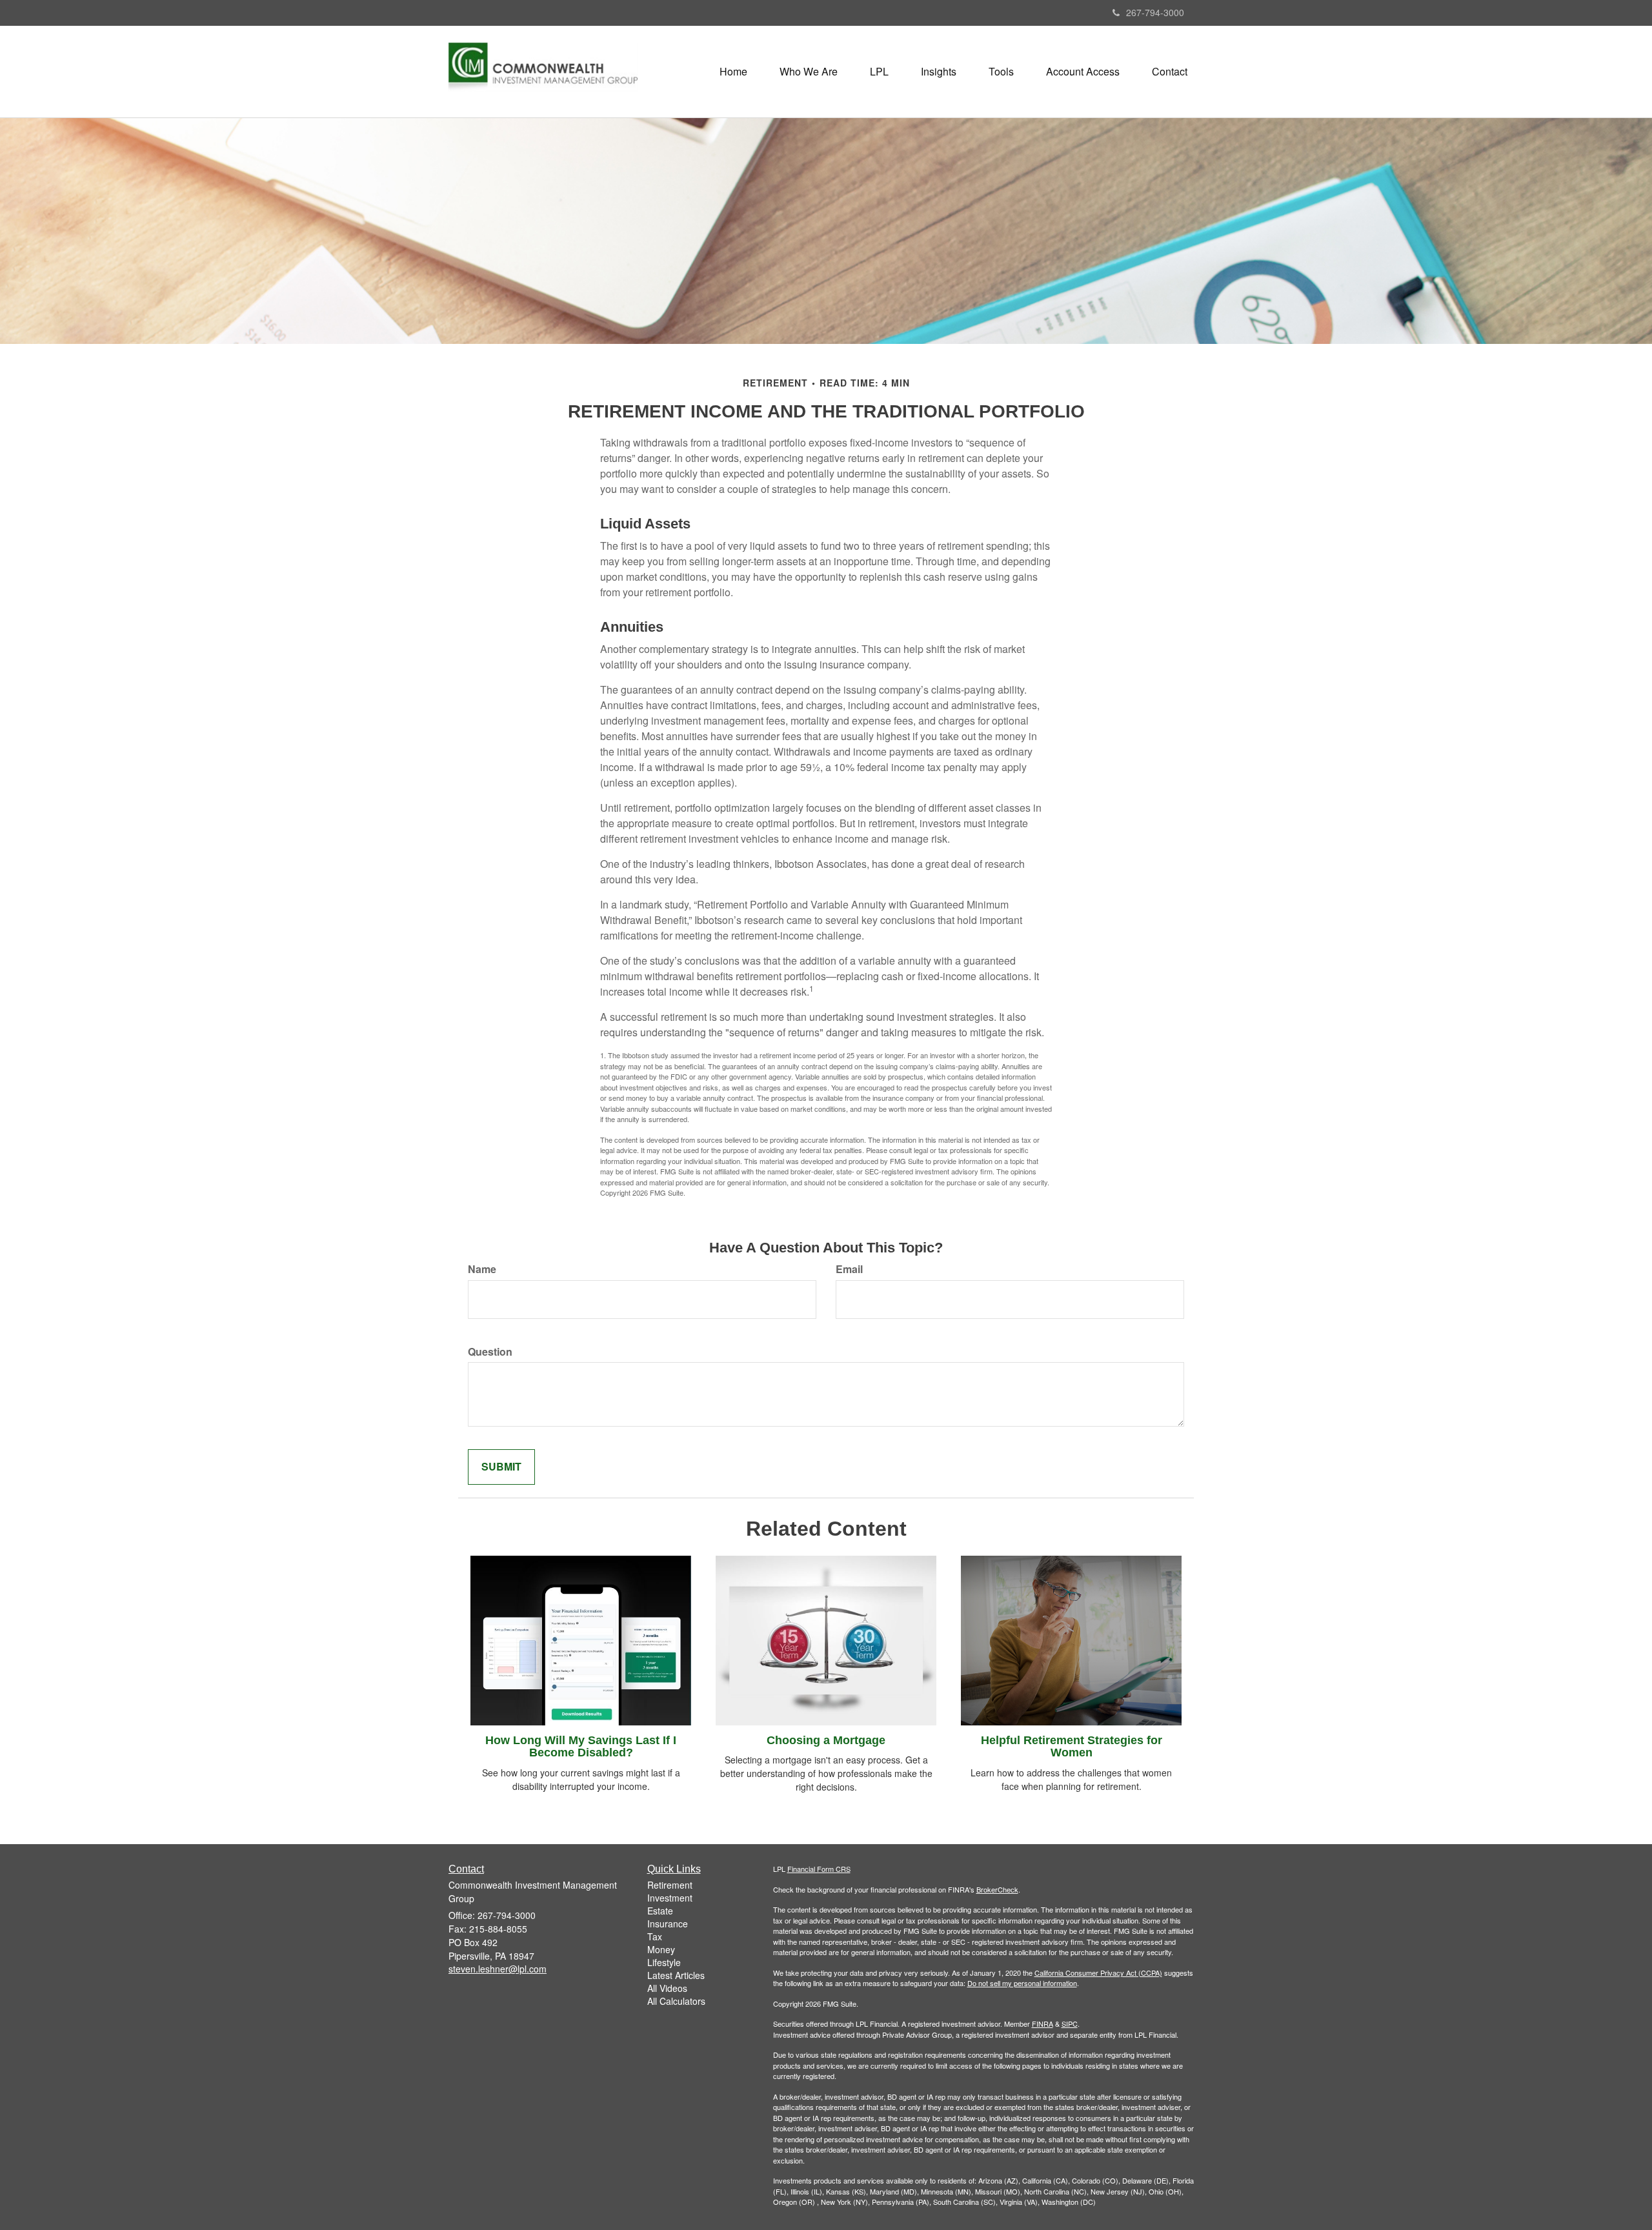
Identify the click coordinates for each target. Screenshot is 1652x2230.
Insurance (668, 1924)
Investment (670, 1898)
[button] (809, 72)
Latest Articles (676, 1975)
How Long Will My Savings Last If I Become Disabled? (581, 1747)
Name (482, 1269)
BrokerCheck (997, 1889)
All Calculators (676, 2001)
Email (849, 1269)
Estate (660, 1911)
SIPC (1070, 2024)
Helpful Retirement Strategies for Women (1072, 1747)
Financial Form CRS (819, 1869)
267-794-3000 (1155, 12)
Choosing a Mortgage (826, 1740)
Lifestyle (664, 1962)
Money (661, 1949)
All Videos (667, 1988)
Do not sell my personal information (1022, 1983)
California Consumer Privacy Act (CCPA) (1098, 1973)
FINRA (1043, 2024)
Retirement (670, 1885)
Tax (655, 1936)
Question (490, 1352)
